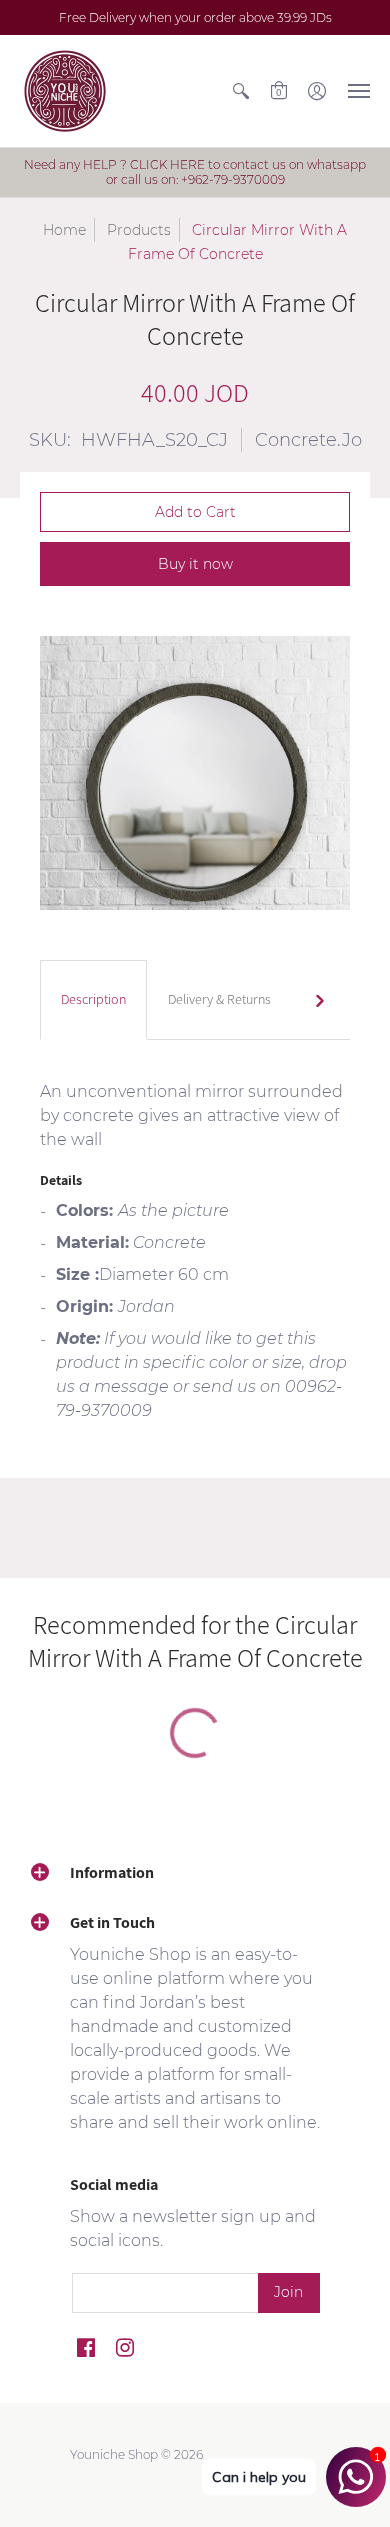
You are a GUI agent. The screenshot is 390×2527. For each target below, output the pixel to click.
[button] (241, 91)
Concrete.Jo (308, 440)
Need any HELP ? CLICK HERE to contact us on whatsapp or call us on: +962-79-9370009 (195, 172)
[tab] (93, 1000)
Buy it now (195, 564)
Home (64, 230)
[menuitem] (241, 91)
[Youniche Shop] (65, 91)
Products (139, 230)
